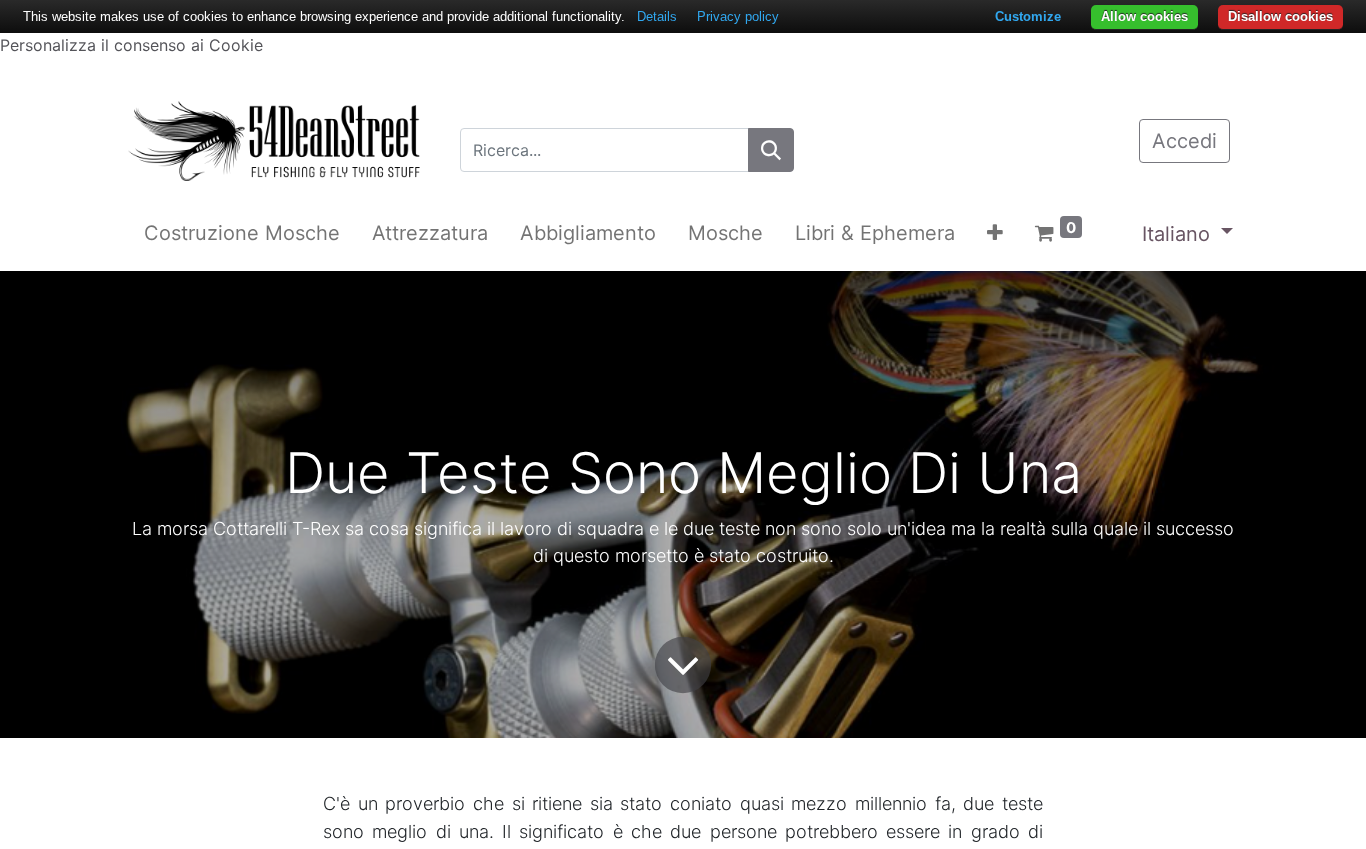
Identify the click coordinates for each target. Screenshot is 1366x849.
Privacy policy (738, 16)
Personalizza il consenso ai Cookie (131, 45)
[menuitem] (242, 233)
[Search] (771, 150)
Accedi (1184, 141)
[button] (995, 233)
